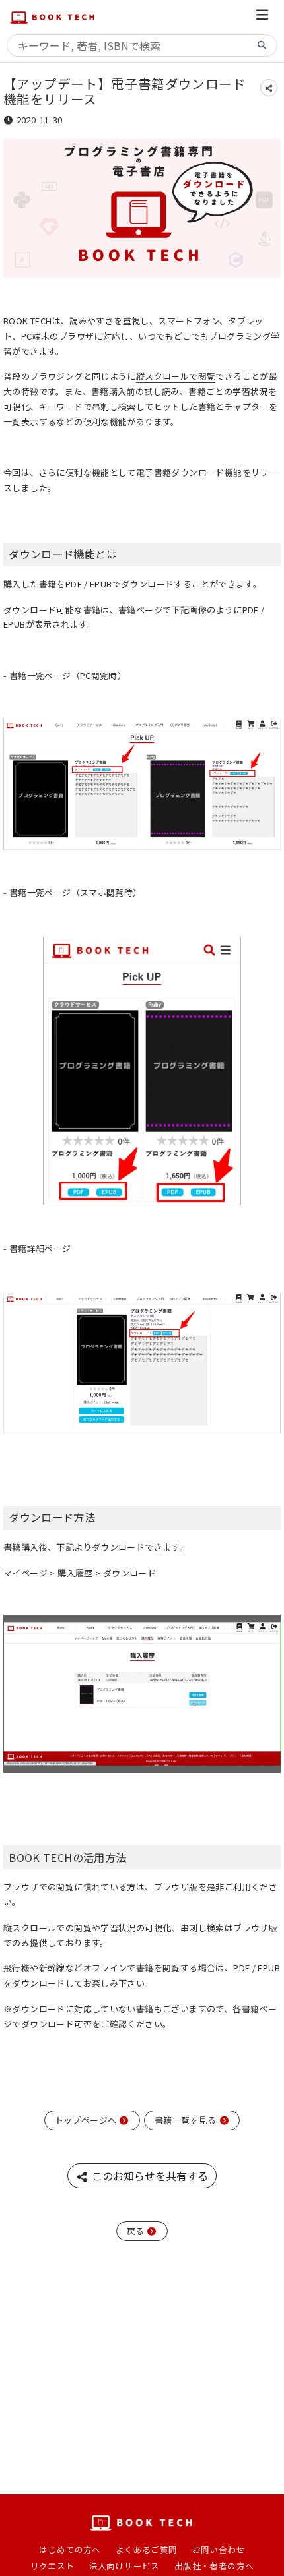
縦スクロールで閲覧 (176, 376)
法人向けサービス (124, 2566)
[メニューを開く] (262, 17)
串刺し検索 (114, 406)
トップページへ (87, 2120)
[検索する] (262, 46)
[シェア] (269, 88)
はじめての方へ (70, 2549)
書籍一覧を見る (187, 2120)
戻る (137, 2231)
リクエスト (53, 2566)
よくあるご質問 (147, 2549)
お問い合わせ (219, 2549)
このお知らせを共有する (149, 2176)
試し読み (162, 391)
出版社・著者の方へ (214, 2566)
